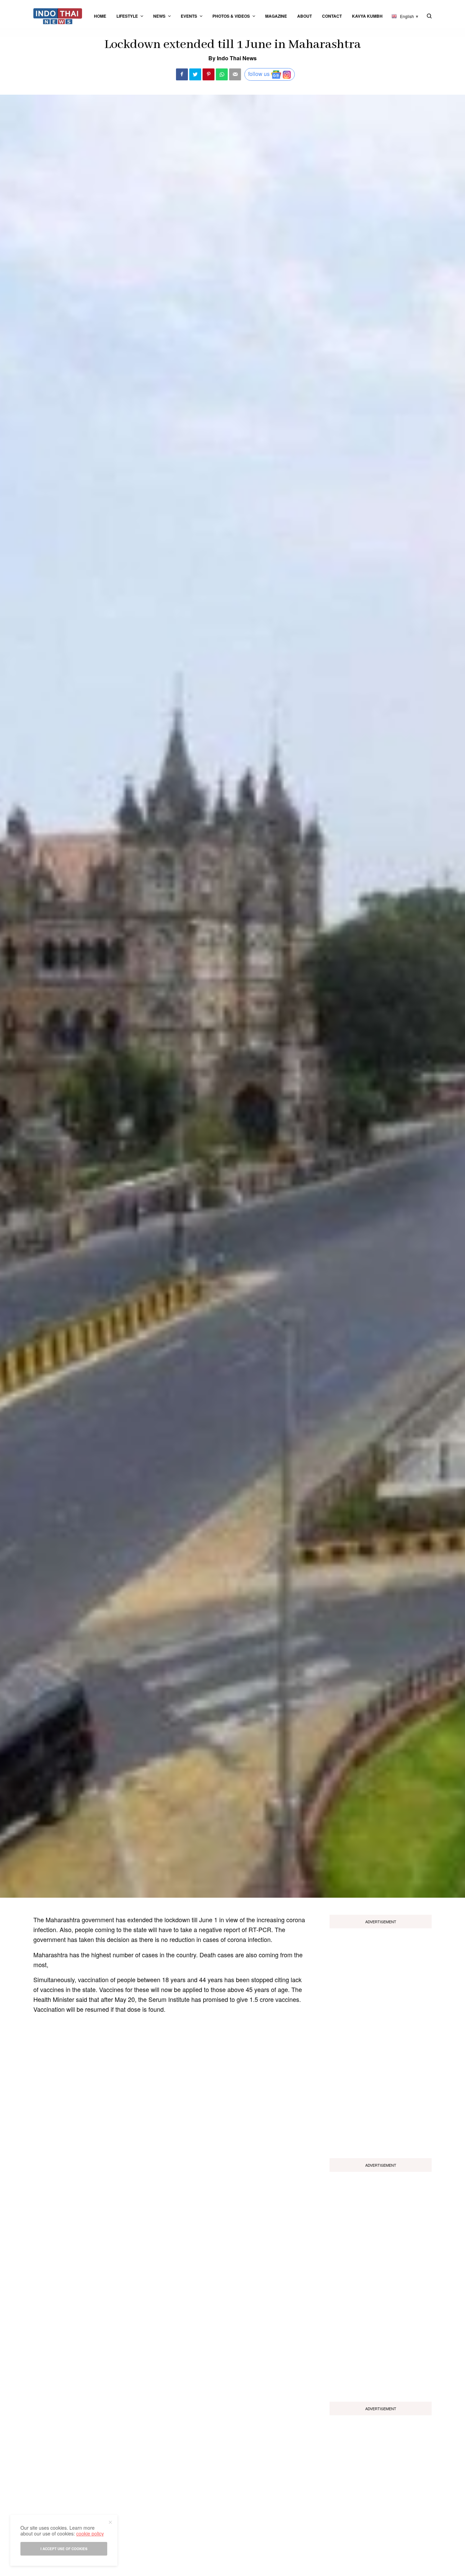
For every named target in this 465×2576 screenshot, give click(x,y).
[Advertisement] (381, 2041)
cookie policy (90, 2533)
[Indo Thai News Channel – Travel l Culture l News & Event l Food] (58, 16)
